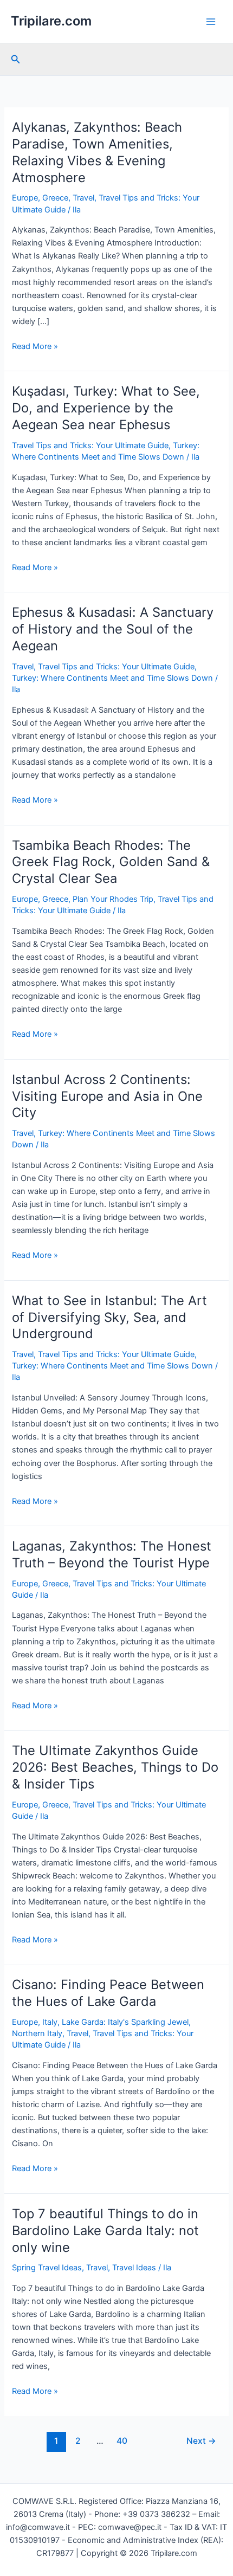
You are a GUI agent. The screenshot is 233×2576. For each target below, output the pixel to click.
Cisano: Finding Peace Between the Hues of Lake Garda (108, 1993)
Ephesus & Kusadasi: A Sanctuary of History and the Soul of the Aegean (113, 629)
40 (122, 2441)
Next (201, 2441)
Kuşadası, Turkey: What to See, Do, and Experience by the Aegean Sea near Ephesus (106, 408)
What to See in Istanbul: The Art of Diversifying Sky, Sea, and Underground (109, 1317)
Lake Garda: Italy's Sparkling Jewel (125, 2022)
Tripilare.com (51, 21)
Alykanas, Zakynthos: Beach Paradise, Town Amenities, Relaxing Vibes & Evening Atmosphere (97, 152)
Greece (55, 198)
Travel (83, 198)
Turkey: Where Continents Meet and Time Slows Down (112, 678)
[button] (16, 59)
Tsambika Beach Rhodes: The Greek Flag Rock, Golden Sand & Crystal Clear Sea (111, 862)
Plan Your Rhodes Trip (113, 899)
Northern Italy (37, 2033)
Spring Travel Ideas (47, 2268)
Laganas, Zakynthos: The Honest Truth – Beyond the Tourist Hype (112, 1554)
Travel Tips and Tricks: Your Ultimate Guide (90, 446)
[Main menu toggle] (211, 22)
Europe (25, 198)
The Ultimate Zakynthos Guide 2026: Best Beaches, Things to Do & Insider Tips (115, 1767)
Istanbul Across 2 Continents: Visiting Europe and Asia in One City (107, 1096)
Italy (50, 2022)
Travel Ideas (134, 2268)
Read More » (35, 347)
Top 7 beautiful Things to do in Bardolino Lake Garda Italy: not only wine (105, 2230)
